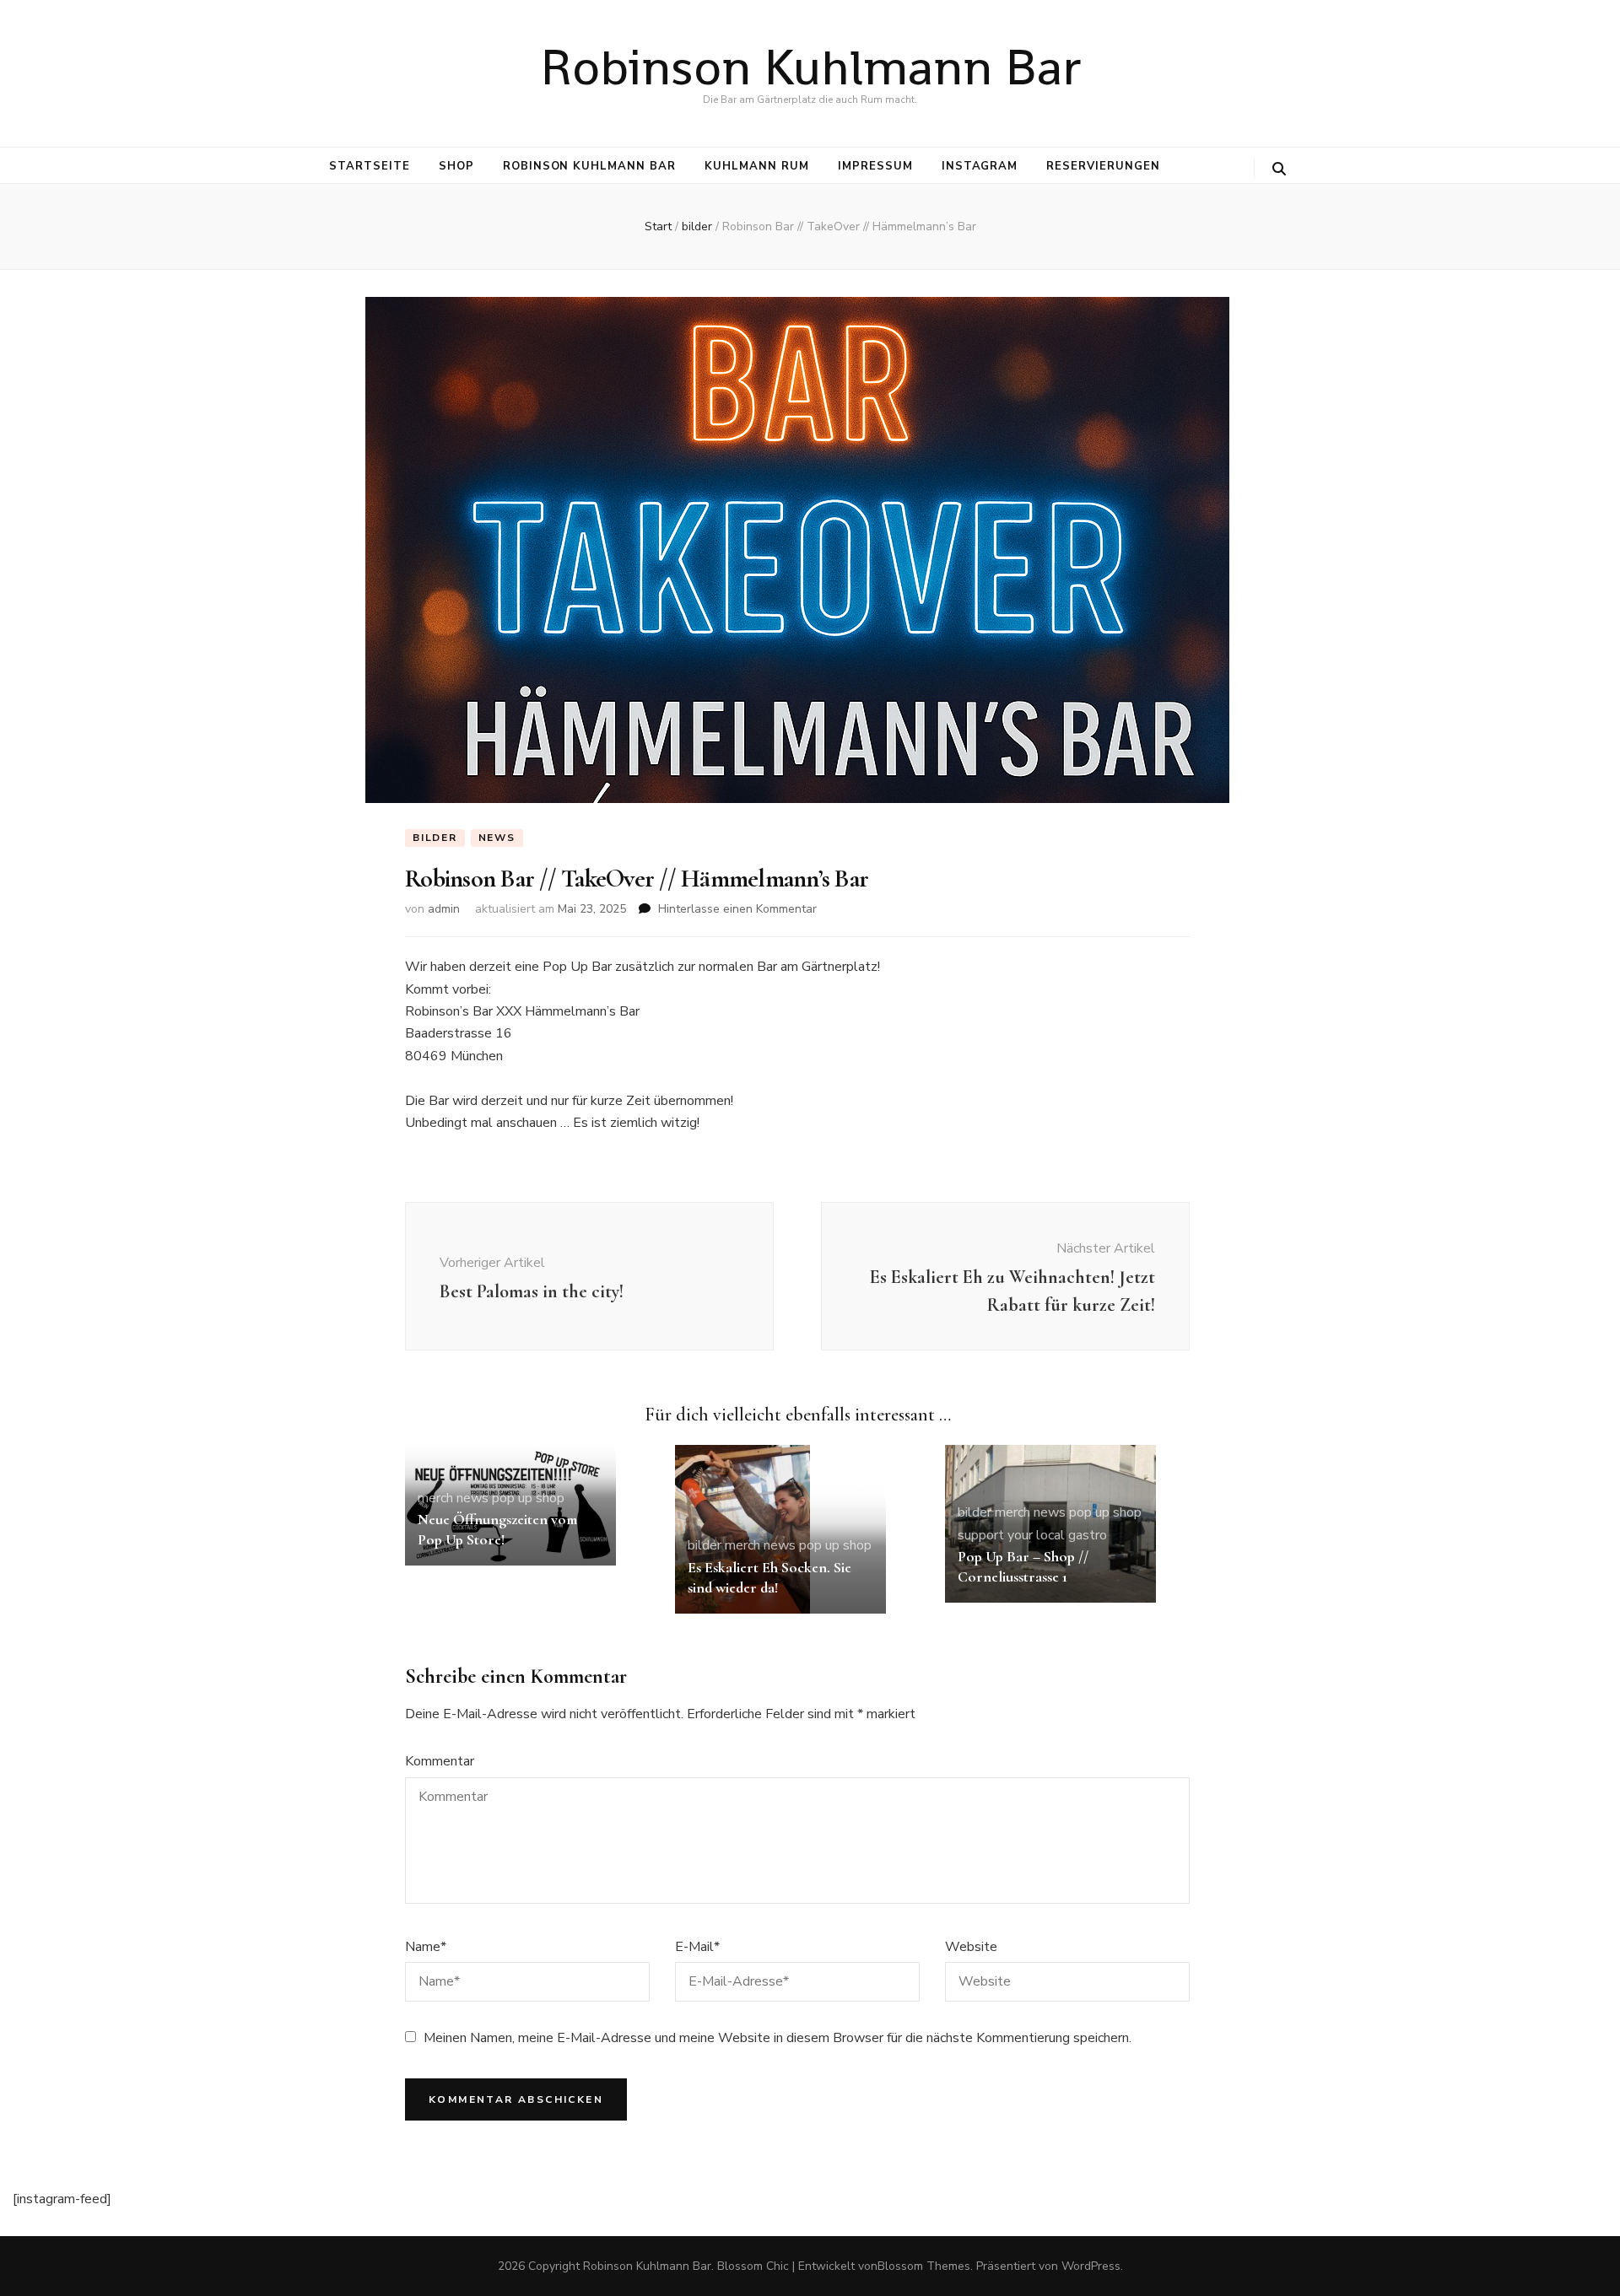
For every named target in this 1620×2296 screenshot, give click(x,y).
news (497, 838)
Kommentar (440, 1761)
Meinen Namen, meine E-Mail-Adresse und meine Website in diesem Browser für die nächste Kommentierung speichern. (778, 2038)
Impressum (875, 166)
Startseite (370, 166)
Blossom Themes (924, 2266)
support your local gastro (1032, 1535)
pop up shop (528, 1498)
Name (426, 1947)
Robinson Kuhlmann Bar (810, 67)
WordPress (1091, 2266)
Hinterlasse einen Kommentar (737, 909)
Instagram (980, 166)
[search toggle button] (1279, 169)
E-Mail (697, 1947)
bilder (435, 838)
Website (971, 1947)
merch (435, 1498)
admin (444, 909)
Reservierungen (1103, 166)
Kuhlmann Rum (757, 166)
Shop (456, 166)
